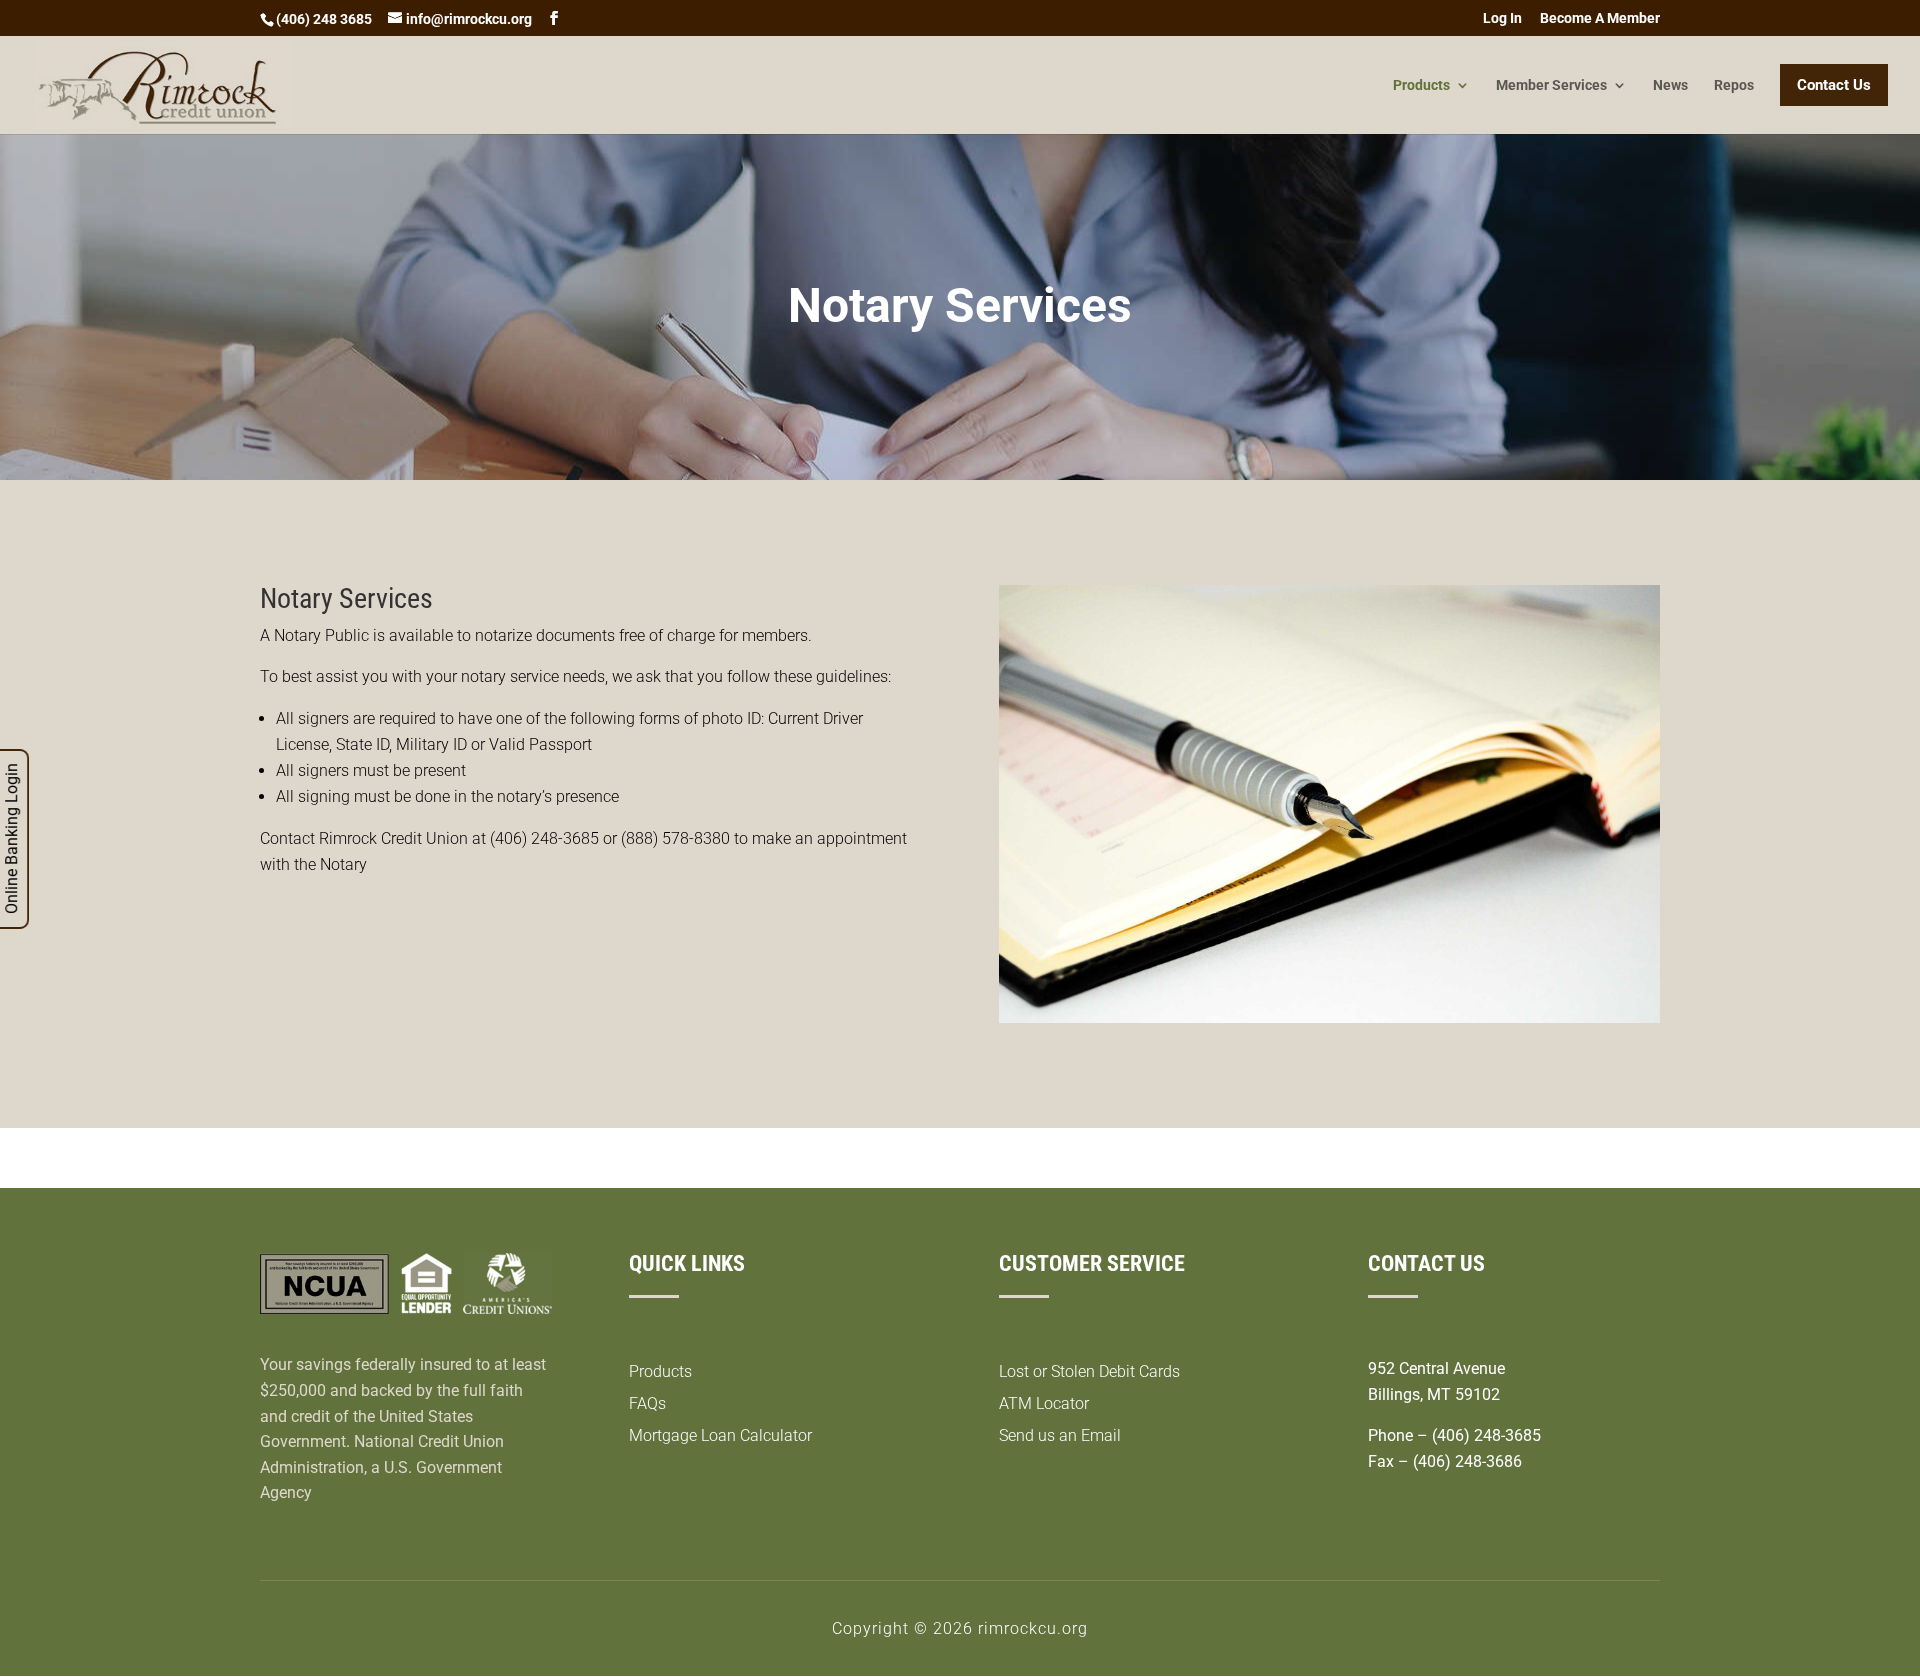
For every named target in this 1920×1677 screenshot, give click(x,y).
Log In (1502, 18)
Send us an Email (1060, 1435)
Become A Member (1600, 18)
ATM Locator (1044, 1403)
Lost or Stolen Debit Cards (1089, 1371)
